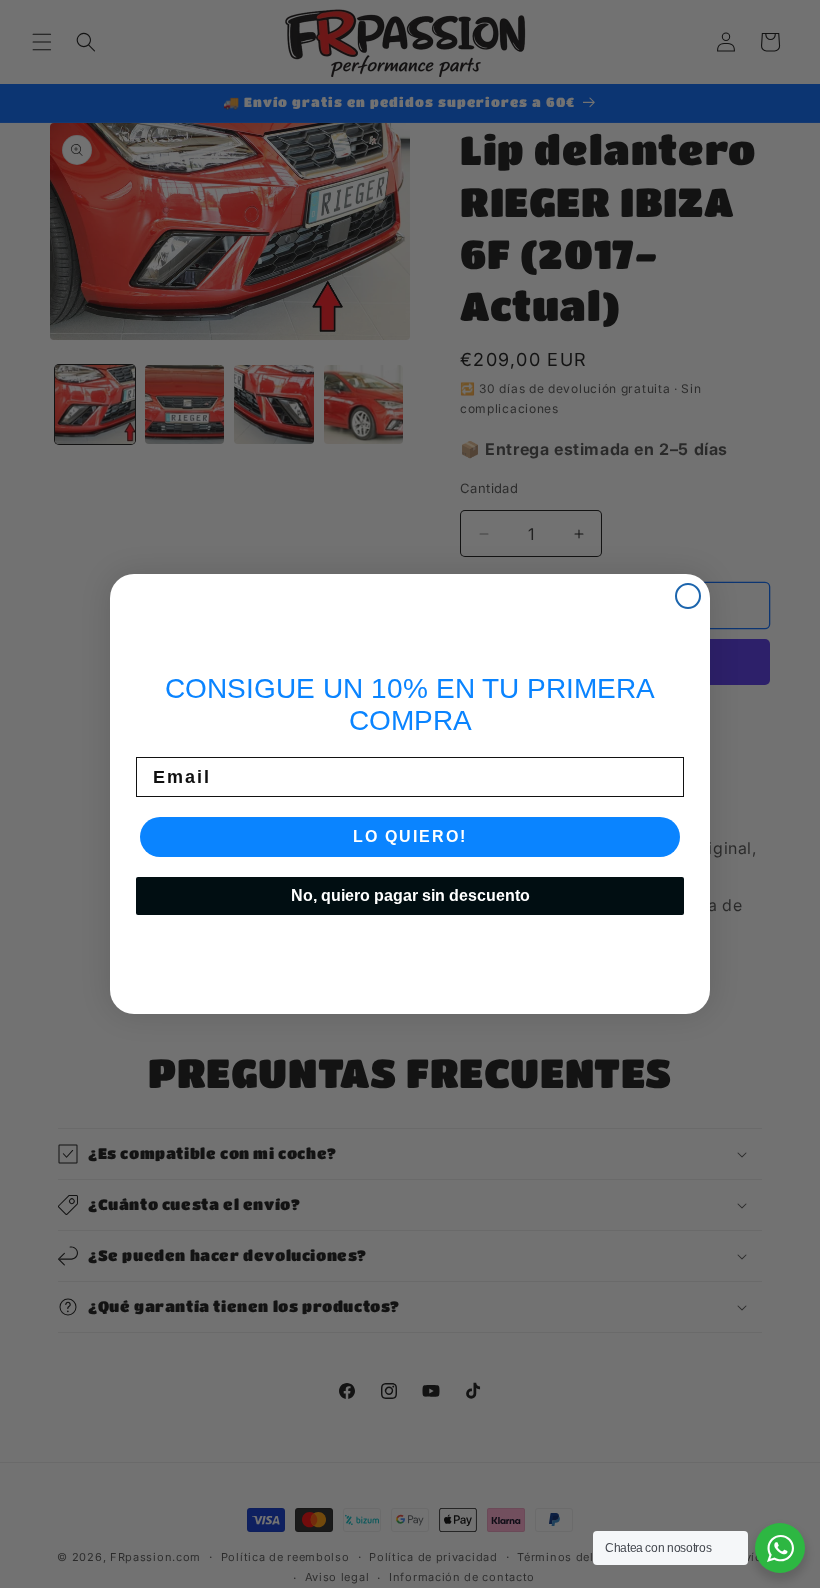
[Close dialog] (688, 596)
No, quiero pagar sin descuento (410, 895)
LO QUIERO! (410, 836)
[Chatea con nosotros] (780, 1548)
